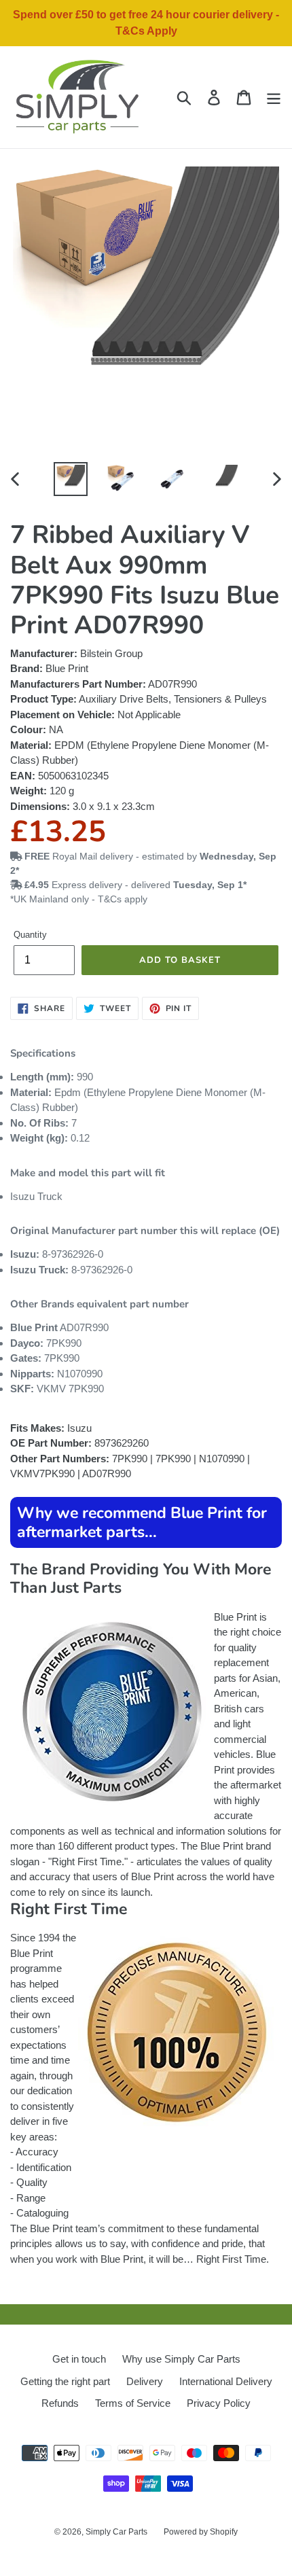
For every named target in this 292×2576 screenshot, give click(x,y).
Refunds (60, 2403)
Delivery (145, 2381)
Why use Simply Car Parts (181, 2359)
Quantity (30, 935)
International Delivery (226, 2381)
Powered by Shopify (201, 2532)
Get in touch (79, 2359)
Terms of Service (133, 2403)
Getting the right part (65, 2381)
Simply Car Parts (116, 2532)
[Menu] (274, 97)
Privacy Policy (219, 2403)
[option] (71, 479)
